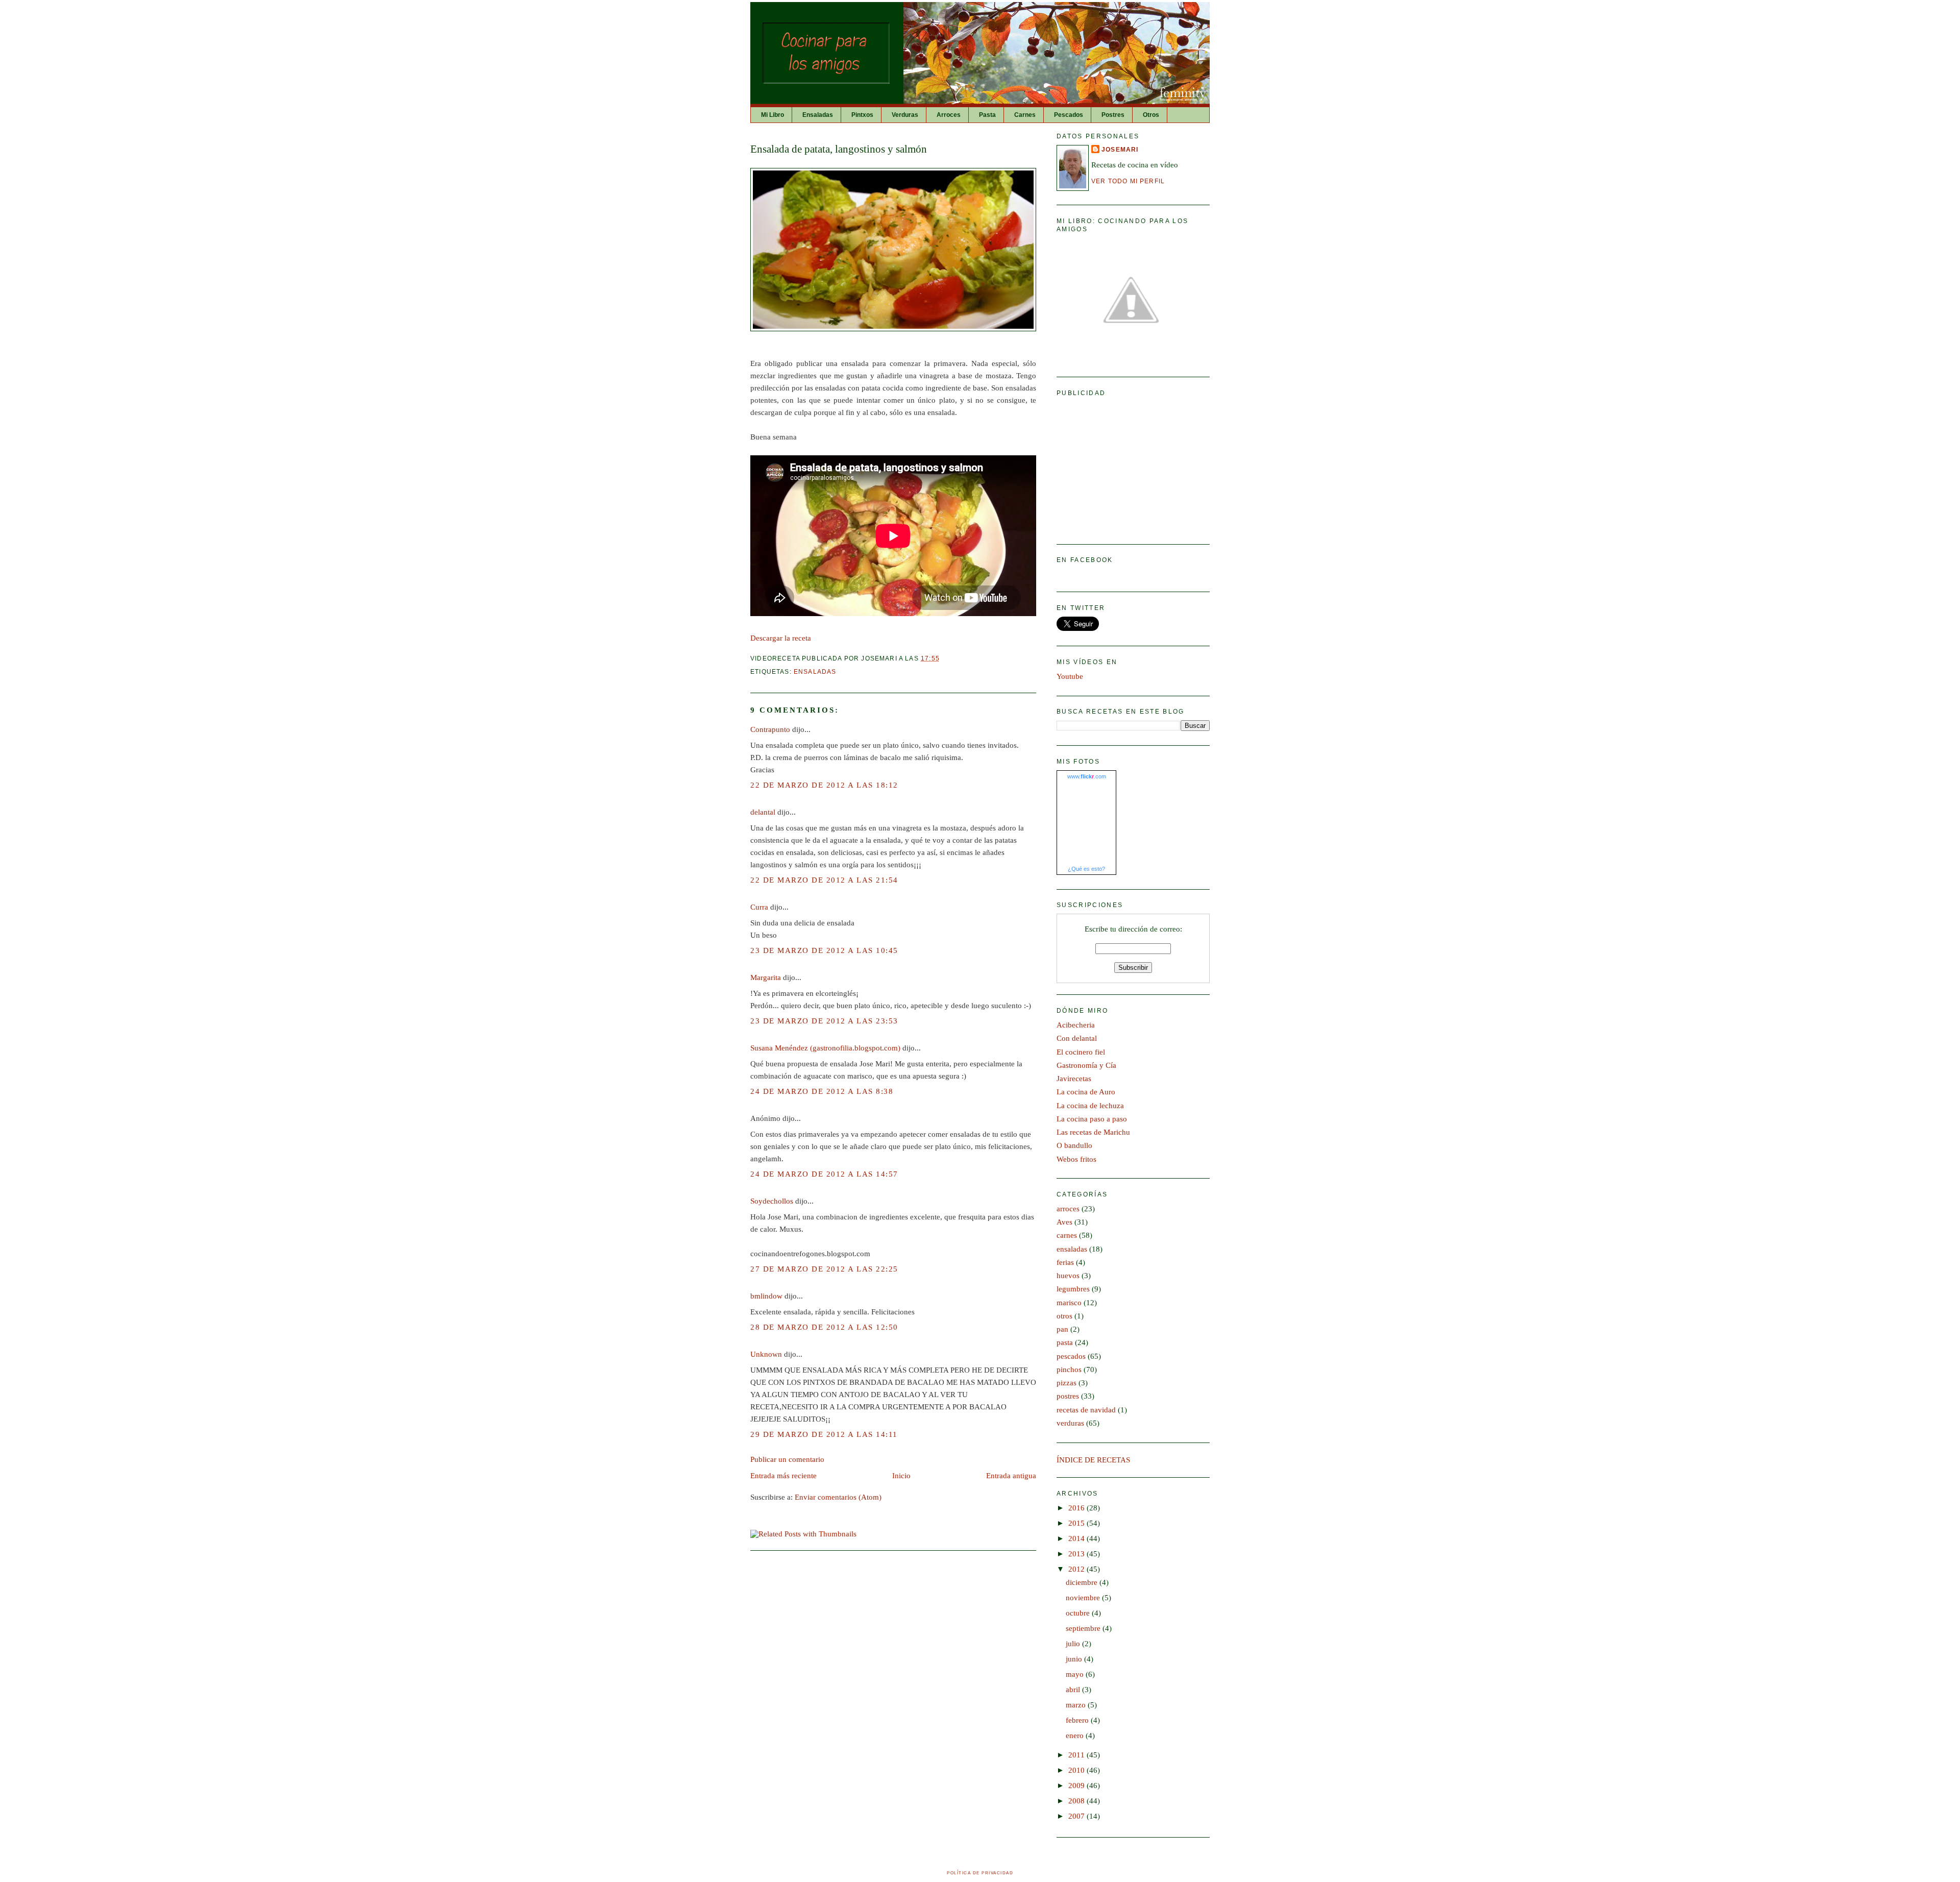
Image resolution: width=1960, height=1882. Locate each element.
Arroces (949, 115)
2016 (1077, 1508)
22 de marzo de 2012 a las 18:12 (824, 785)
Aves (1064, 1222)
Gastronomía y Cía (1086, 1065)
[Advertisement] (1133, 466)
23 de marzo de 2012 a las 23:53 (824, 1021)
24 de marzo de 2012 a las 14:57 (824, 1174)
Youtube (1070, 676)
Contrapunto (770, 729)
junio (1075, 1659)
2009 (1077, 1786)
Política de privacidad (980, 1873)
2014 (1077, 1538)
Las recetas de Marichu (1093, 1132)
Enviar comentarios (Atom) (838, 1497)
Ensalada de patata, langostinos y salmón (839, 149)
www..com (1087, 776)
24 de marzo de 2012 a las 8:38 (822, 1091)
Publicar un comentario (787, 1459)
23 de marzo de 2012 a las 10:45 (824, 950)
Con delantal (1077, 1038)
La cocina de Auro (1086, 1092)
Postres (1113, 115)
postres (1068, 1396)
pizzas (1067, 1383)
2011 (1077, 1755)
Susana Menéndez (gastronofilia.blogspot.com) (825, 1048)
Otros (1151, 115)
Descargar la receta (781, 638)
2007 (1077, 1816)
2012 (1077, 1569)
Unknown (766, 1354)
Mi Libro (773, 115)
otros (1064, 1316)
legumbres (1073, 1289)
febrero (1078, 1720)
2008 (1077, 1801)
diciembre (1083, 1582)
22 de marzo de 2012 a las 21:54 (824, 880)
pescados (1071, 1356)
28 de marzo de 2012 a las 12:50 (824, 1327)
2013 (1077, 1554)
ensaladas (815, 671)
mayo (1076, 1674)
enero (1076, 1736)
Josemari (1120, 149)
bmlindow (766, 1296)
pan (1062, 1329)
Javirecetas (1074, 1079)
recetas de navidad (1086, 1410)
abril (1074, 1690)
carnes (1067, 1235)
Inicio (901, 1476)
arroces (1068, 1209)
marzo (1077, 1705)
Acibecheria (1076, 1025)
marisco (1069, 1303)
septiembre (1084, 1628)
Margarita (766, 977)
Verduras (905, 115)
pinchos (1069, 1370)
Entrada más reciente (783, 1476)
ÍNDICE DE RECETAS (1093, 1460)
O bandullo (1074, 1145)
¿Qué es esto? (1086, 869)
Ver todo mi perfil (1128, 181)
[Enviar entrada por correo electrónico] (943, 658)
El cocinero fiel (1081, 1052)
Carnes (1025, 115)
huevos (1068, 1276)
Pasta (987, 115)
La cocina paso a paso (1092, 1119)
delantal (763, 812)
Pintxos (862, 115)
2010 (1077, 1770)
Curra (759, 907)
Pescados (1069, 115)
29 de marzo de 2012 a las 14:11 (824, 1434)
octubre (1079, 1613)
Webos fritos (1076, 1159)
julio (1074, 1644)
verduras (1070, 1423)
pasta (1065, 1342)
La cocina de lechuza (1090, 1106)
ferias (1065, 1262)
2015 (1077, 1523)
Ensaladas (818, 115)
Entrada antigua (1011, 1476)
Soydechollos (772, 1201)
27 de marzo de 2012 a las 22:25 (824, 1269)
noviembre (1084, 1598)
